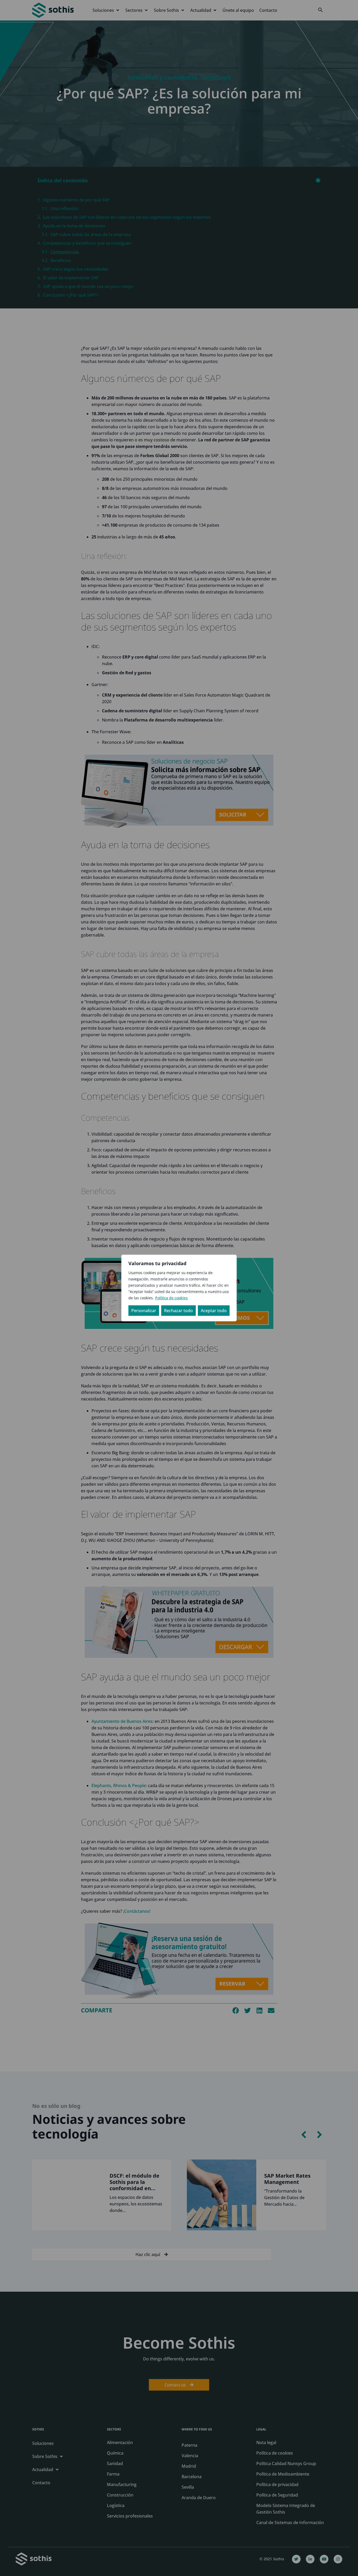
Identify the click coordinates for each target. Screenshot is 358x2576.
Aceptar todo (214, 1311)
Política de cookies (171, 1298)
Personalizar (144, 1311)
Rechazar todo (178, 1311)
